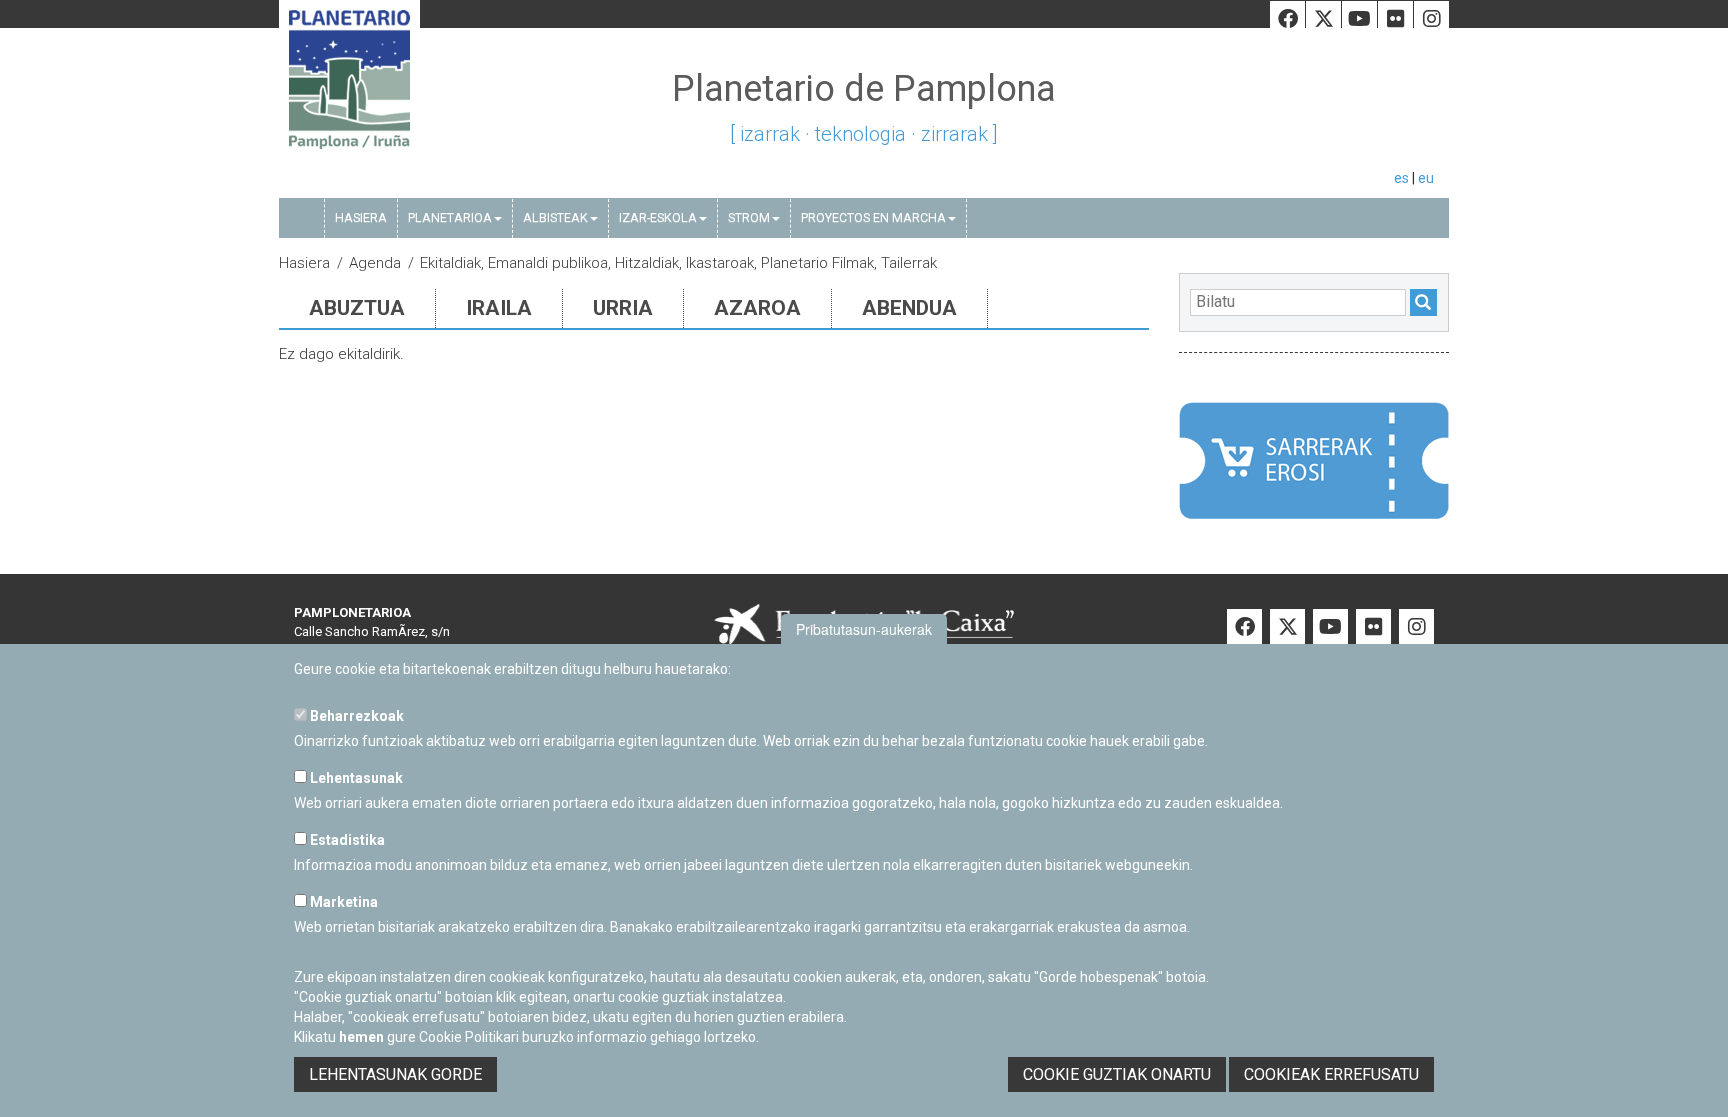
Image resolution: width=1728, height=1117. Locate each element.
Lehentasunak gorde (395, 1074)
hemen (361, 1037)
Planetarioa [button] (450, 217)
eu (1426, 178)
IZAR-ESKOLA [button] (658, 217)
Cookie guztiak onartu (1117, 1074)
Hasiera (361, 217)
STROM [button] (749, 217)
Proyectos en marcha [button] (873, 217)
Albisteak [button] (555, 217)
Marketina (342, 902)
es (1401, 178)
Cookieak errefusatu (1331, 1074)
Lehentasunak (355, 778)
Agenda (375, 263)
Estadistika (346, 840)
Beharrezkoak (355, 716)
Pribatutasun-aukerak (864, 629)
